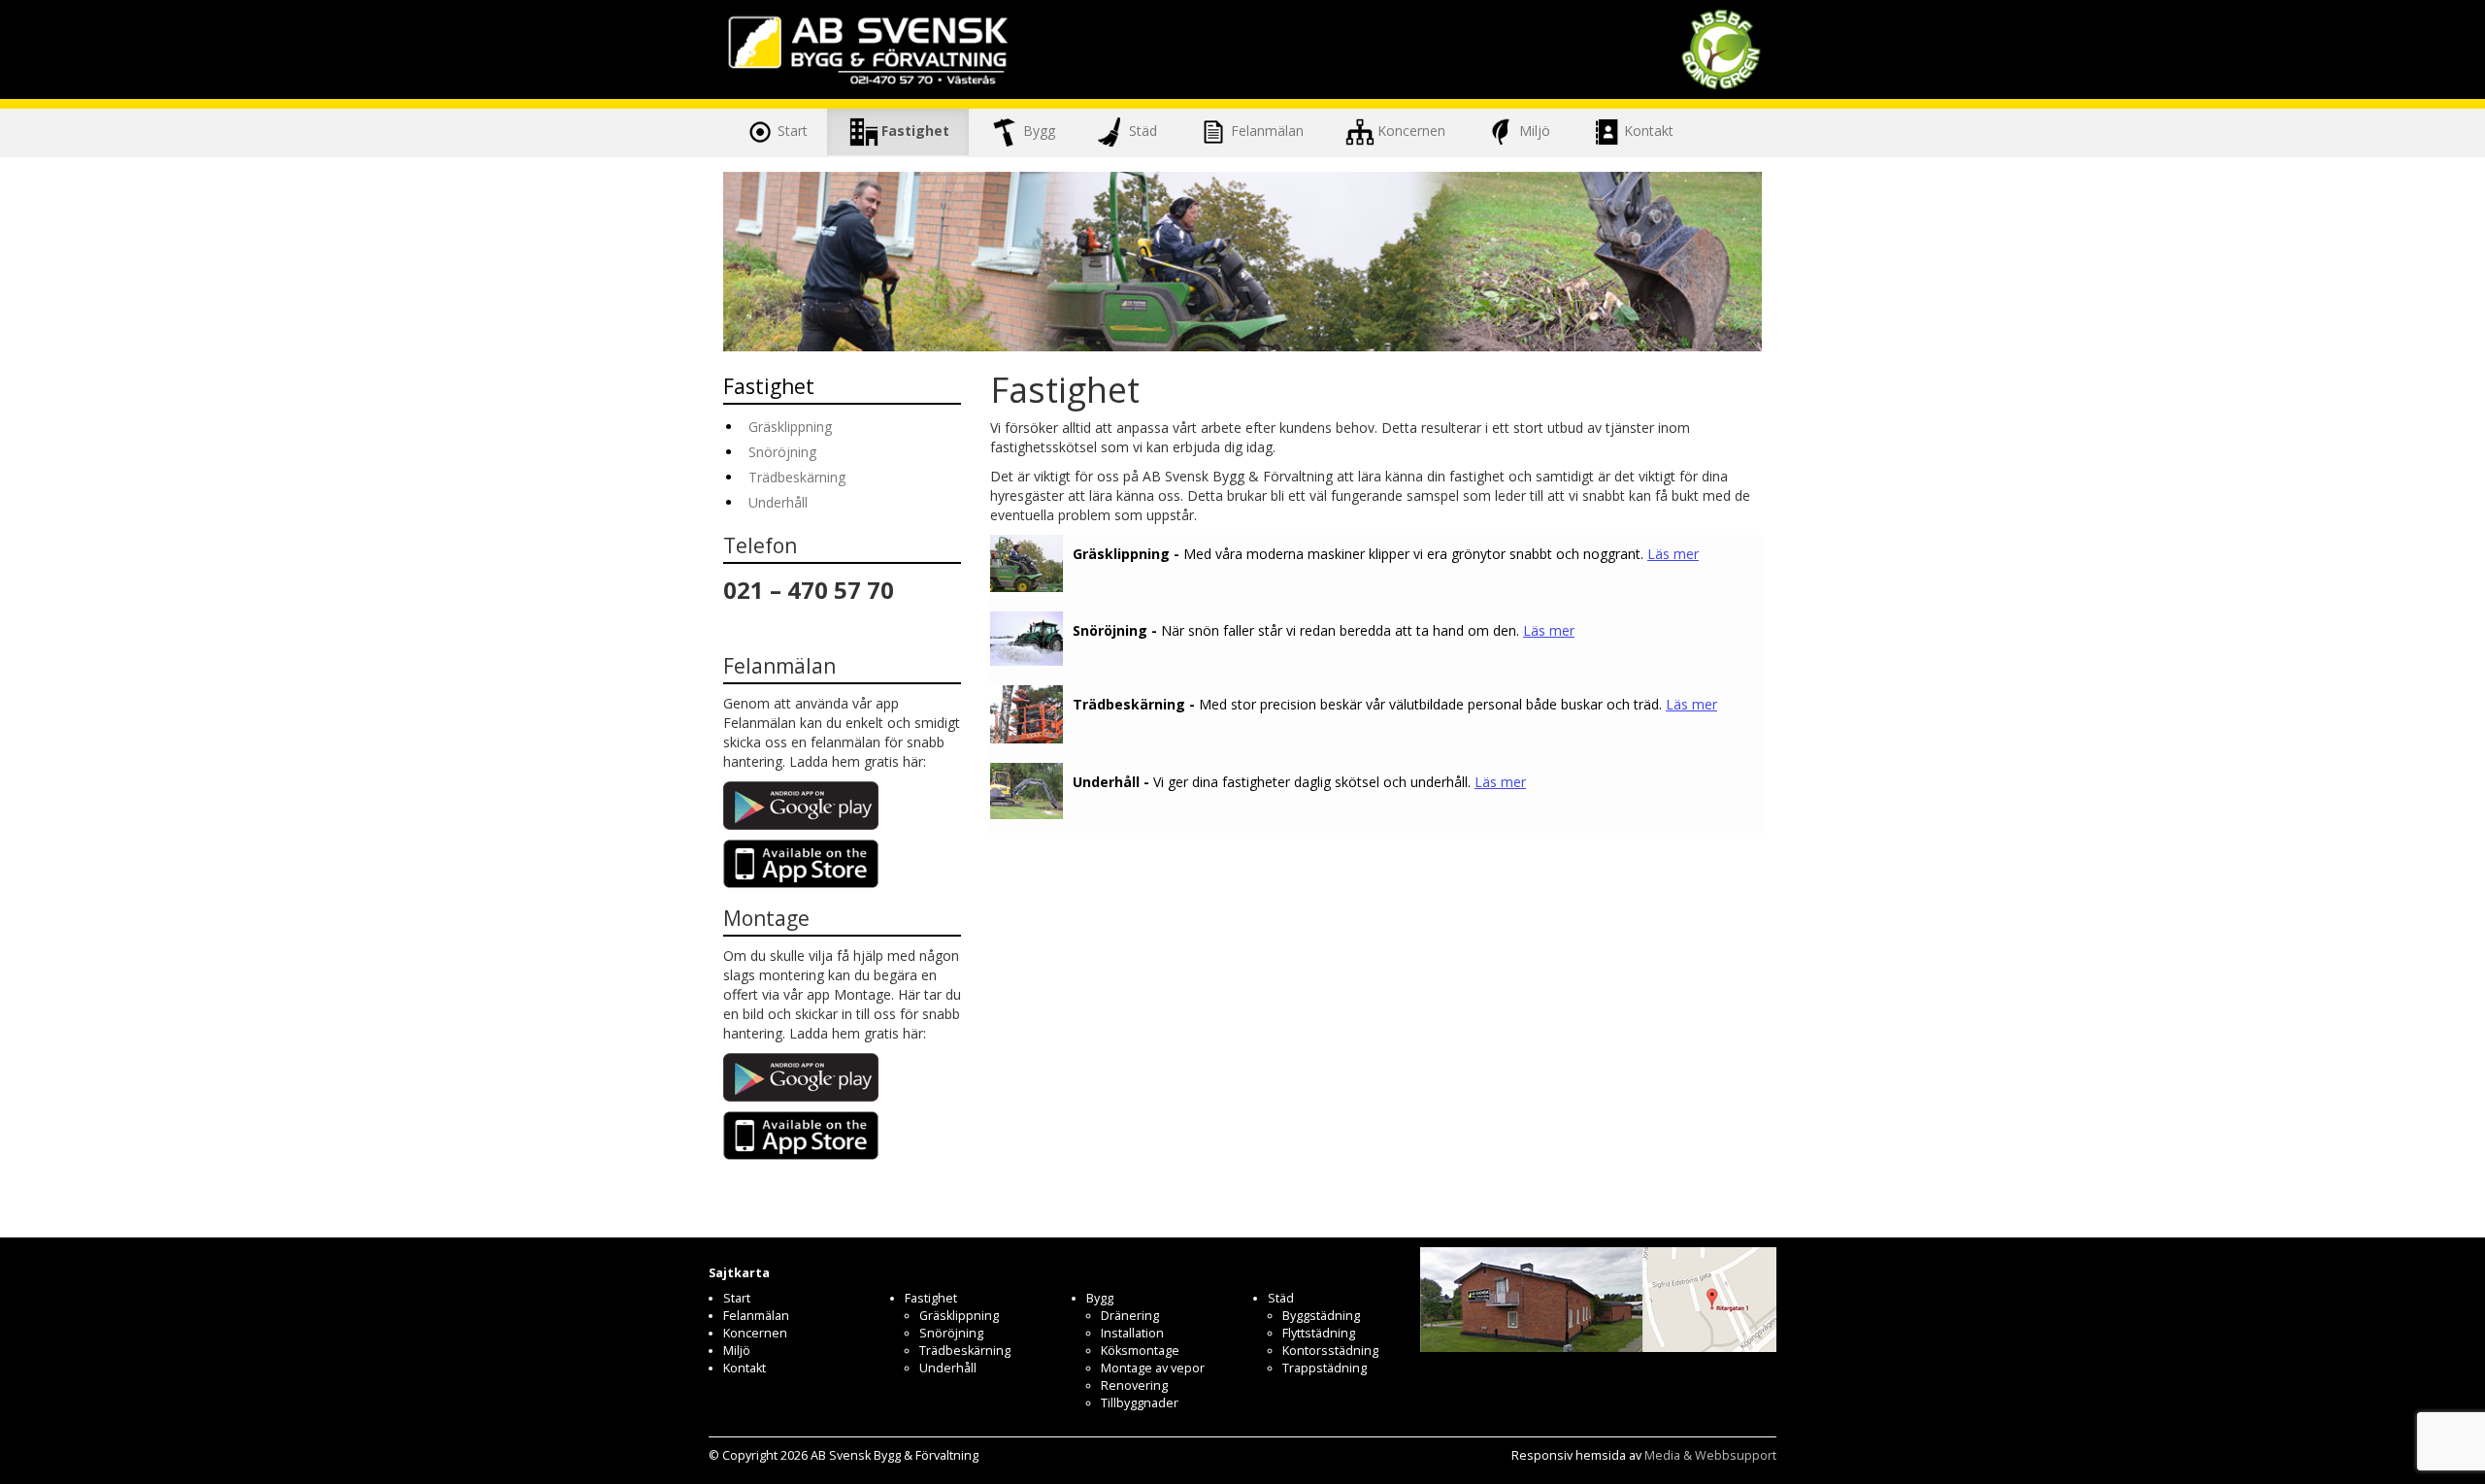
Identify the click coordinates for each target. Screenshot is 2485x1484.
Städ (1143, 130)
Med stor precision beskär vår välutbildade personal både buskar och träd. (1395, 704)
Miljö (1535, 130)
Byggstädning (1321, 1316)
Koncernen (1411, 130)
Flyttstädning (1319, 1333)
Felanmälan (1267, 130)
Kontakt (1649, 130)
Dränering (1130, 1316)
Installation (1132, 1333)
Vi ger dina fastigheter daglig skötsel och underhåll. (1299, 782)
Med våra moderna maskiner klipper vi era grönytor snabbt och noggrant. (1386, 554)
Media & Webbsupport (1710, 1455)
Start (793, 130)
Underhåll (778, 502)
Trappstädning (1325, 1368)
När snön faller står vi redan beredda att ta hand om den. (1324, 630)
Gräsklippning (790, 427)
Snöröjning (782, 452)
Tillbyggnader (1140, 1403)
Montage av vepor (1153, 1368)
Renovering (1134, 1385)
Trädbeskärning (797, 477)
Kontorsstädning (1330, 1351)
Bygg (1039, 130)
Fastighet (915, 130)
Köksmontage (1140, 1351)
